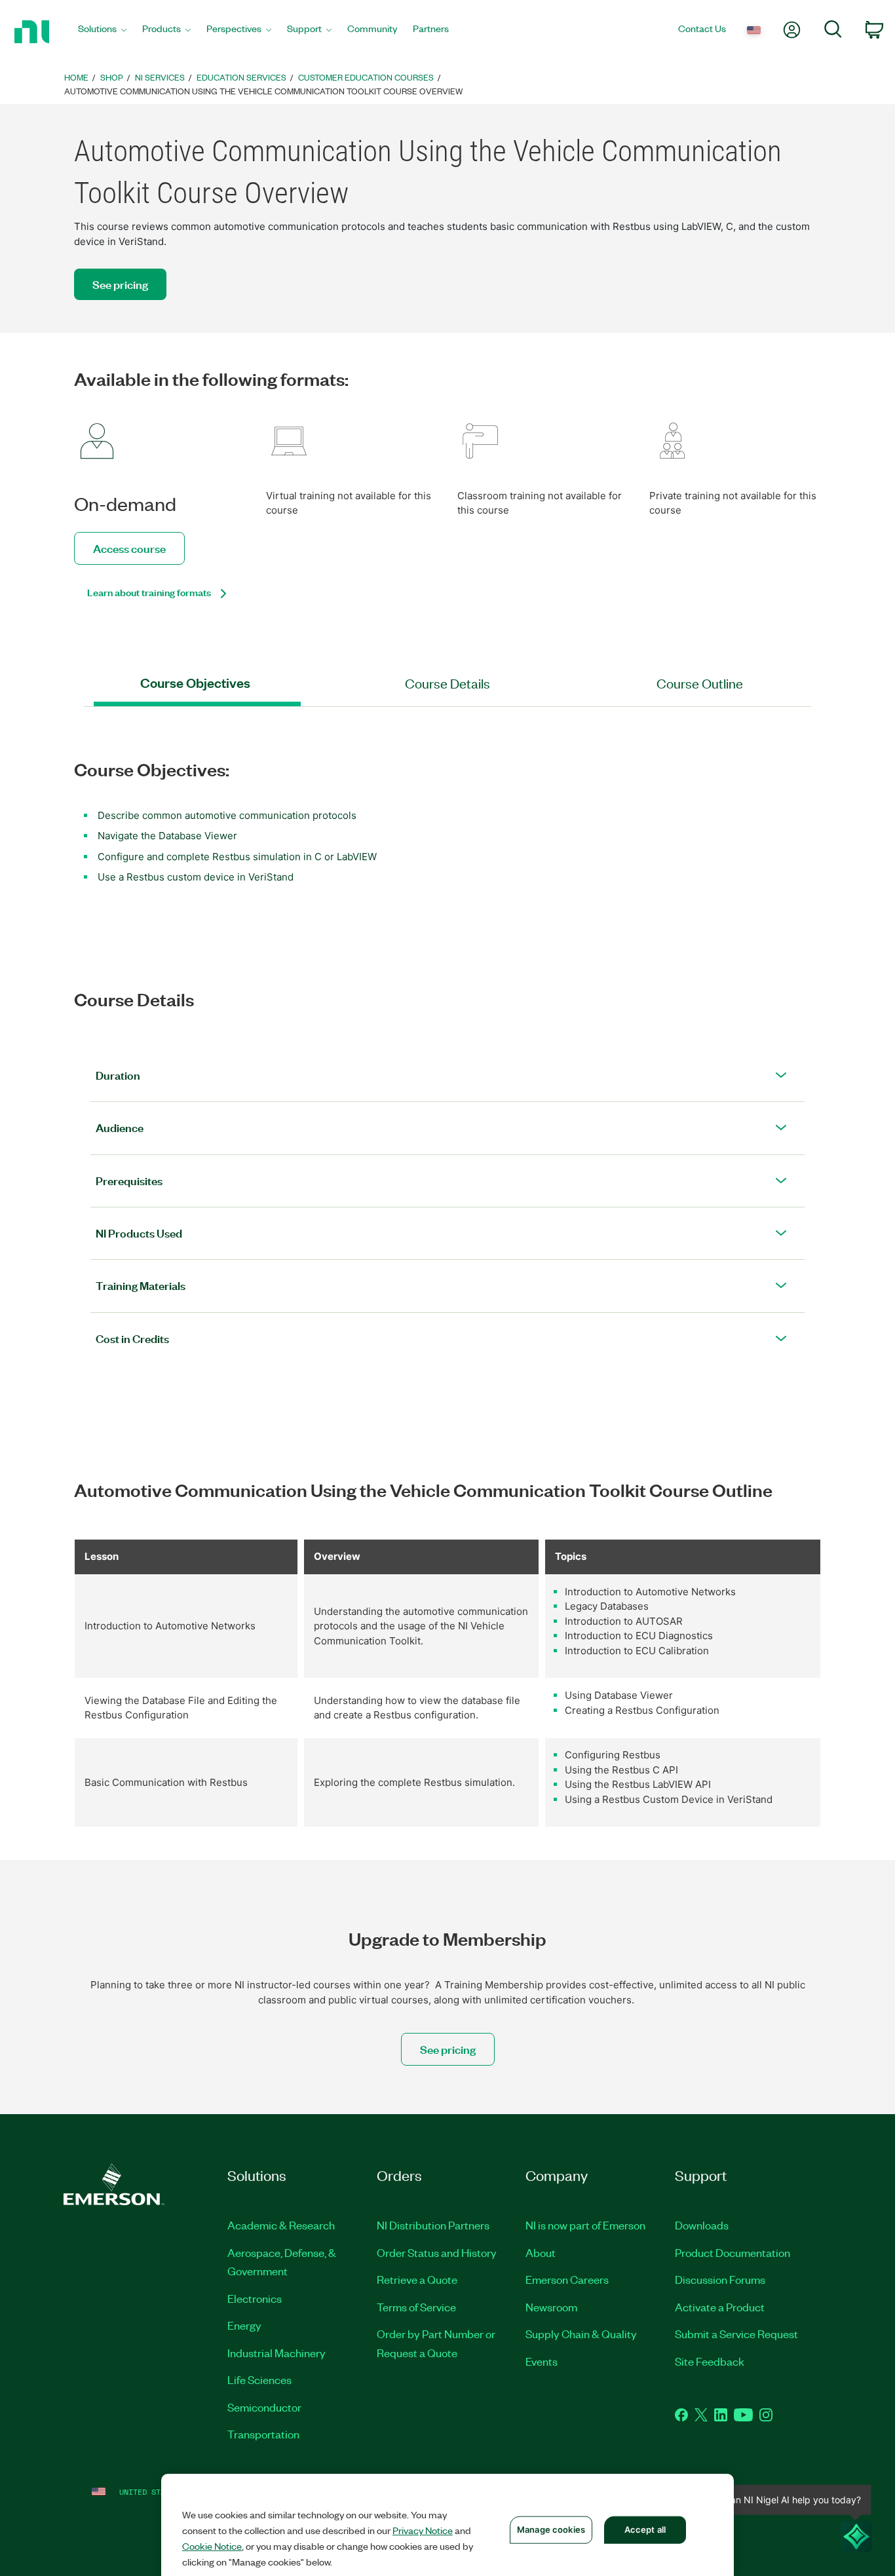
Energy (244, 2325)
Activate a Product (720, 2307)
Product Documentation (733, 2252)
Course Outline (700, 683)
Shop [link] (112, 77)
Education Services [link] (241, 77)
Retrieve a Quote (417, 2279)
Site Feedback (710, 2361)
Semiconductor (264, 2407)
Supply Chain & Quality (581, 2334)
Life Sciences (259, 2379)
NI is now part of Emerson (585, 2225)
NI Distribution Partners (433, 2225)
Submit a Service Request (736, 2334)
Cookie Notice (212, 2546)
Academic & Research (281, 2225)
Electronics (255, 2298)
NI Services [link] (160, 77)
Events (542, 2361)
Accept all (645, 2529)
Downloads (702, 2225)
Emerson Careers (567, 2279)
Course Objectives (195, 683)
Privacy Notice (423, 2530)
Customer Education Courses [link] (366, 77)
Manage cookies (551, 2529)
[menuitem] (102, 32)
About (541, 2252)
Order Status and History (437, 2252)
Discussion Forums (720, 2279)
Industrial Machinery (276, 2353)
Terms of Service (416, 2307)
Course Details (447, 683)
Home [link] (76, 77)
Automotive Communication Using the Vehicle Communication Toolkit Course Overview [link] (263, 91)
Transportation (263, 2434)
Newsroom (551, 2307)
